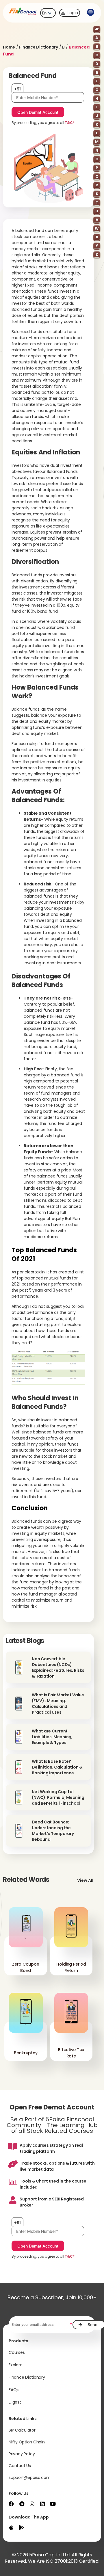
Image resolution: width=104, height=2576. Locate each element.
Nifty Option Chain (27, 2442)
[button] (90, 13)
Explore (15, 2365)
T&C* (69, 123)
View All (85, 1880)
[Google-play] (22, 2527)
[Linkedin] (42, 2504)
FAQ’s (14, 2390)
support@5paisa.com (30, 2477)
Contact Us (20, 2466)
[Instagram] (32, 2504)
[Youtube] (53, 2504)
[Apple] (11, 2527)
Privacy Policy (22, 2454)
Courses (17, 2352)
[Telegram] (22, 2504)
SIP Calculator (22, 2430)
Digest (15, 2402)
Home (9, 47)
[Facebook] (11, 2504)
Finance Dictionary (39, 47)
